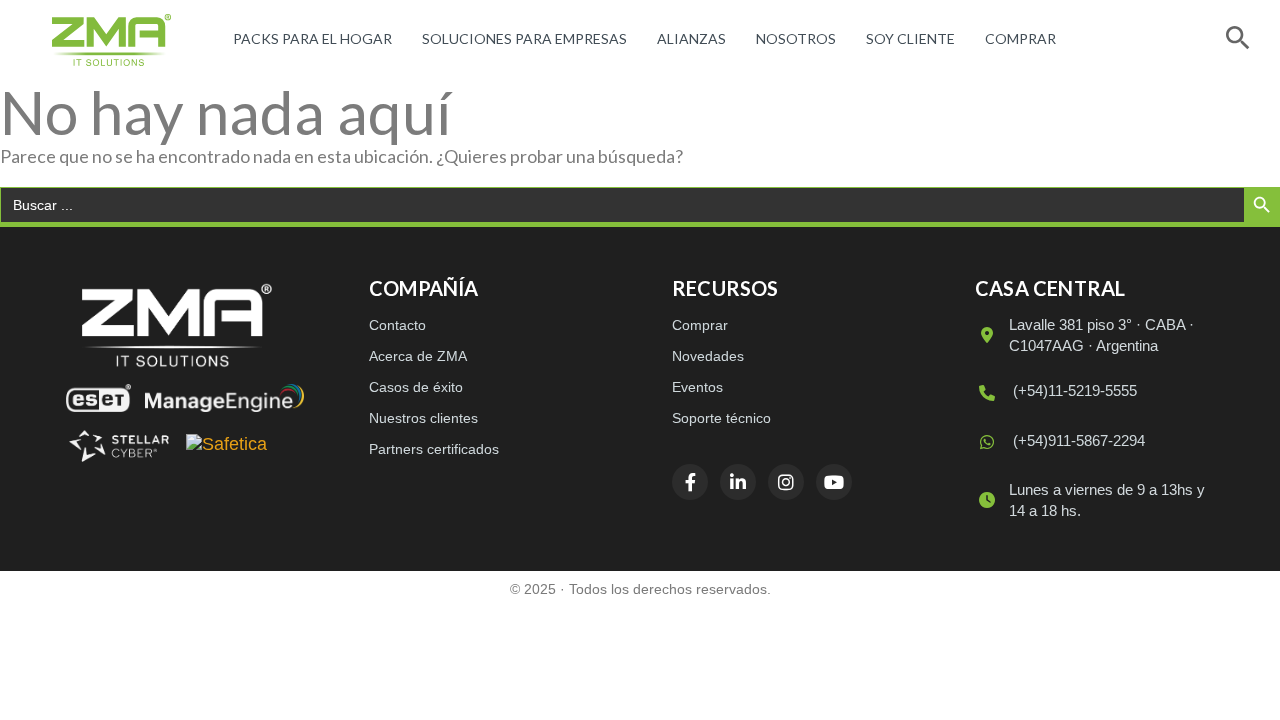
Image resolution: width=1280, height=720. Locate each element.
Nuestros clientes (423, 418)
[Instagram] (786, 482)
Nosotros (796, 38)
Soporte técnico (721, 418)
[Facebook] (690, 482)
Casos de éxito (416, 387)
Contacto (397, 325)
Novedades (708, 356)
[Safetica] (226, 446)
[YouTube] (834, 482)
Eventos (697, 387)
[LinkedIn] (738, 482)
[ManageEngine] (224, 398)
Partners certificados (434, 449)
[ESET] (98, 398)
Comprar (1020, 38)
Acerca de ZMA (418, 356)
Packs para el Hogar (312, 38)
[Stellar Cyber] (119, 446)
